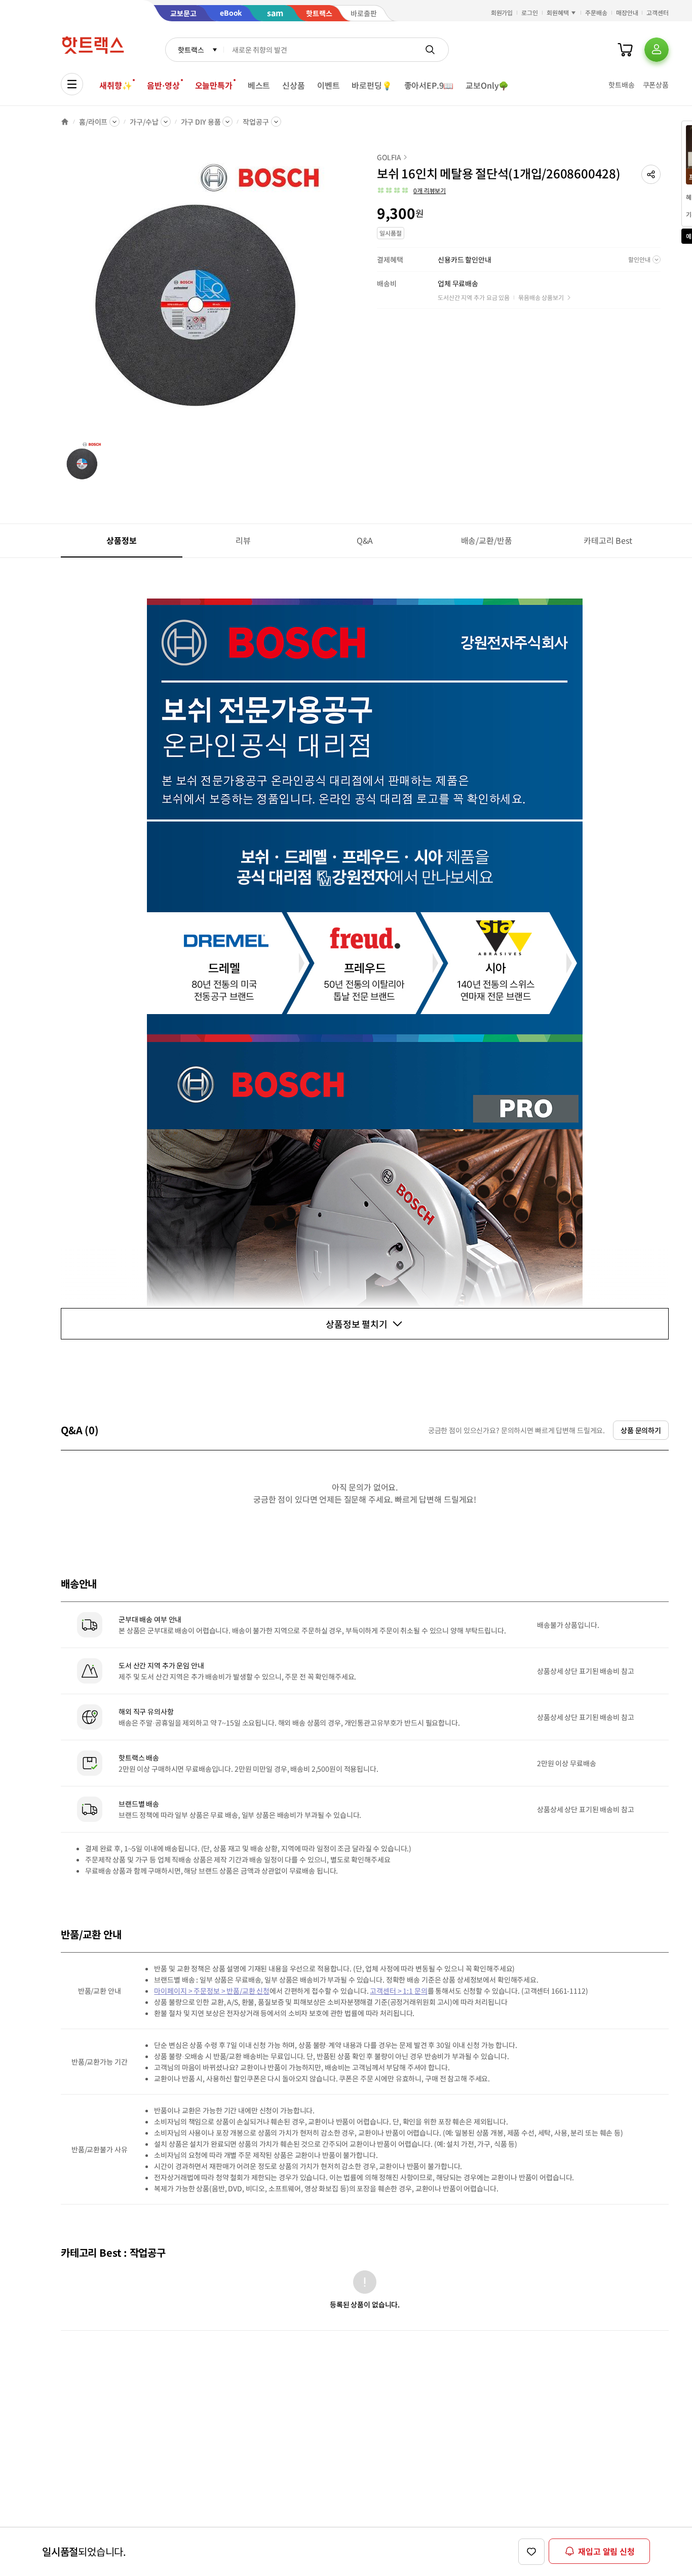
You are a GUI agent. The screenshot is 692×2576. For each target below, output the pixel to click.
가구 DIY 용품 (201, 122)
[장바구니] (625, 50)
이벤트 (329, 85)
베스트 (259, 85)
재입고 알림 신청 (606, 2551)
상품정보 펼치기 (357, 1324)
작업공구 (256, 122)
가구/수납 (144, 122)
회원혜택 (558, 12)
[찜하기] (531, 2552)
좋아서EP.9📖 (429, 85)
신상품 (294, 85)
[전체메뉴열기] (72, 84)
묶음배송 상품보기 (541, 297)
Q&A (365, 540)
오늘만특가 (214, 85)
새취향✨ (116, 85)
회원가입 (502, 12)
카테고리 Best (608, 540)
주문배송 (596, 12)
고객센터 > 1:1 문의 (398, 1991)
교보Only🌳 (487, 85)
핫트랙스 (191, 50)
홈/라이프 (93, 122)
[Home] (65, 122)
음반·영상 (163, 85)
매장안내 (627, 12)
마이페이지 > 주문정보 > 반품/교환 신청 (212, 1991)
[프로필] (657, 50)
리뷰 (243, 540)
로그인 (530, 12)
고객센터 (658, 12)
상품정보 (121, 540)
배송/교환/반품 (487, 540)
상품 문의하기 (641, 1430)
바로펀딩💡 (372, 85)
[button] (651, 174)
